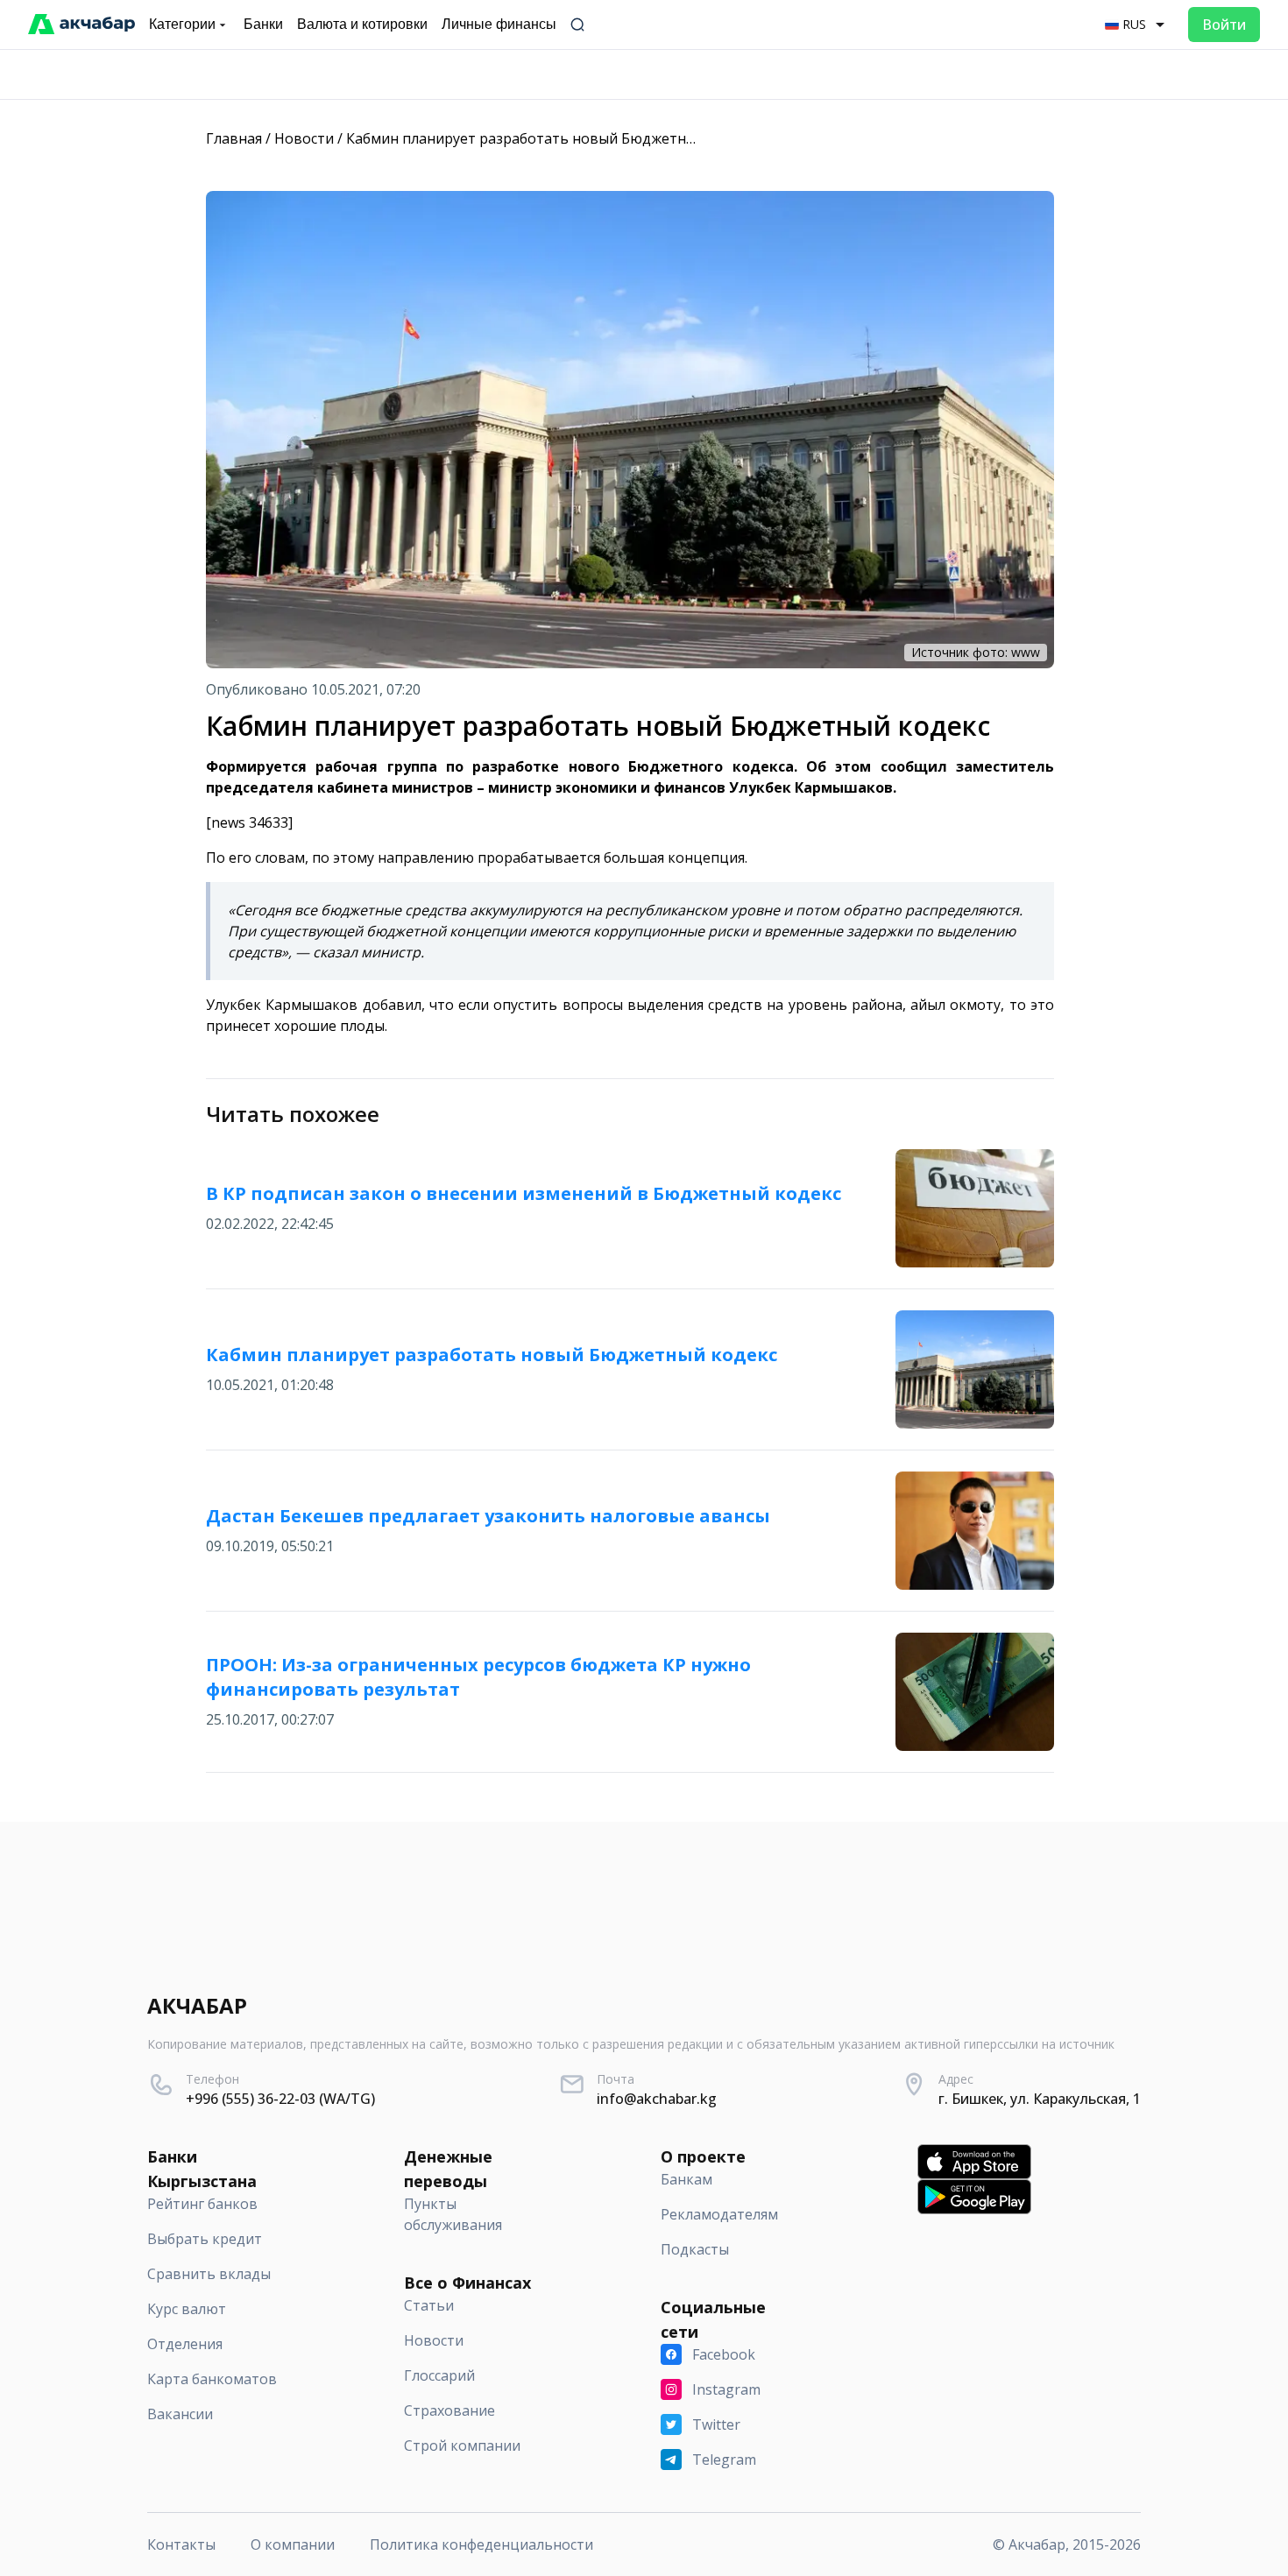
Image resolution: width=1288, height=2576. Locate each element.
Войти (1224, 25)
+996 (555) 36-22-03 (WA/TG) (280, 2099)
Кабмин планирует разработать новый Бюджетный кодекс (551, 138)
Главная (234, 138)
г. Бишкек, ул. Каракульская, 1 (1040, 2099)
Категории (182, 24)
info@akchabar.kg (657, 2099)
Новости (304, 138)
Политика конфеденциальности (481, 2544)
